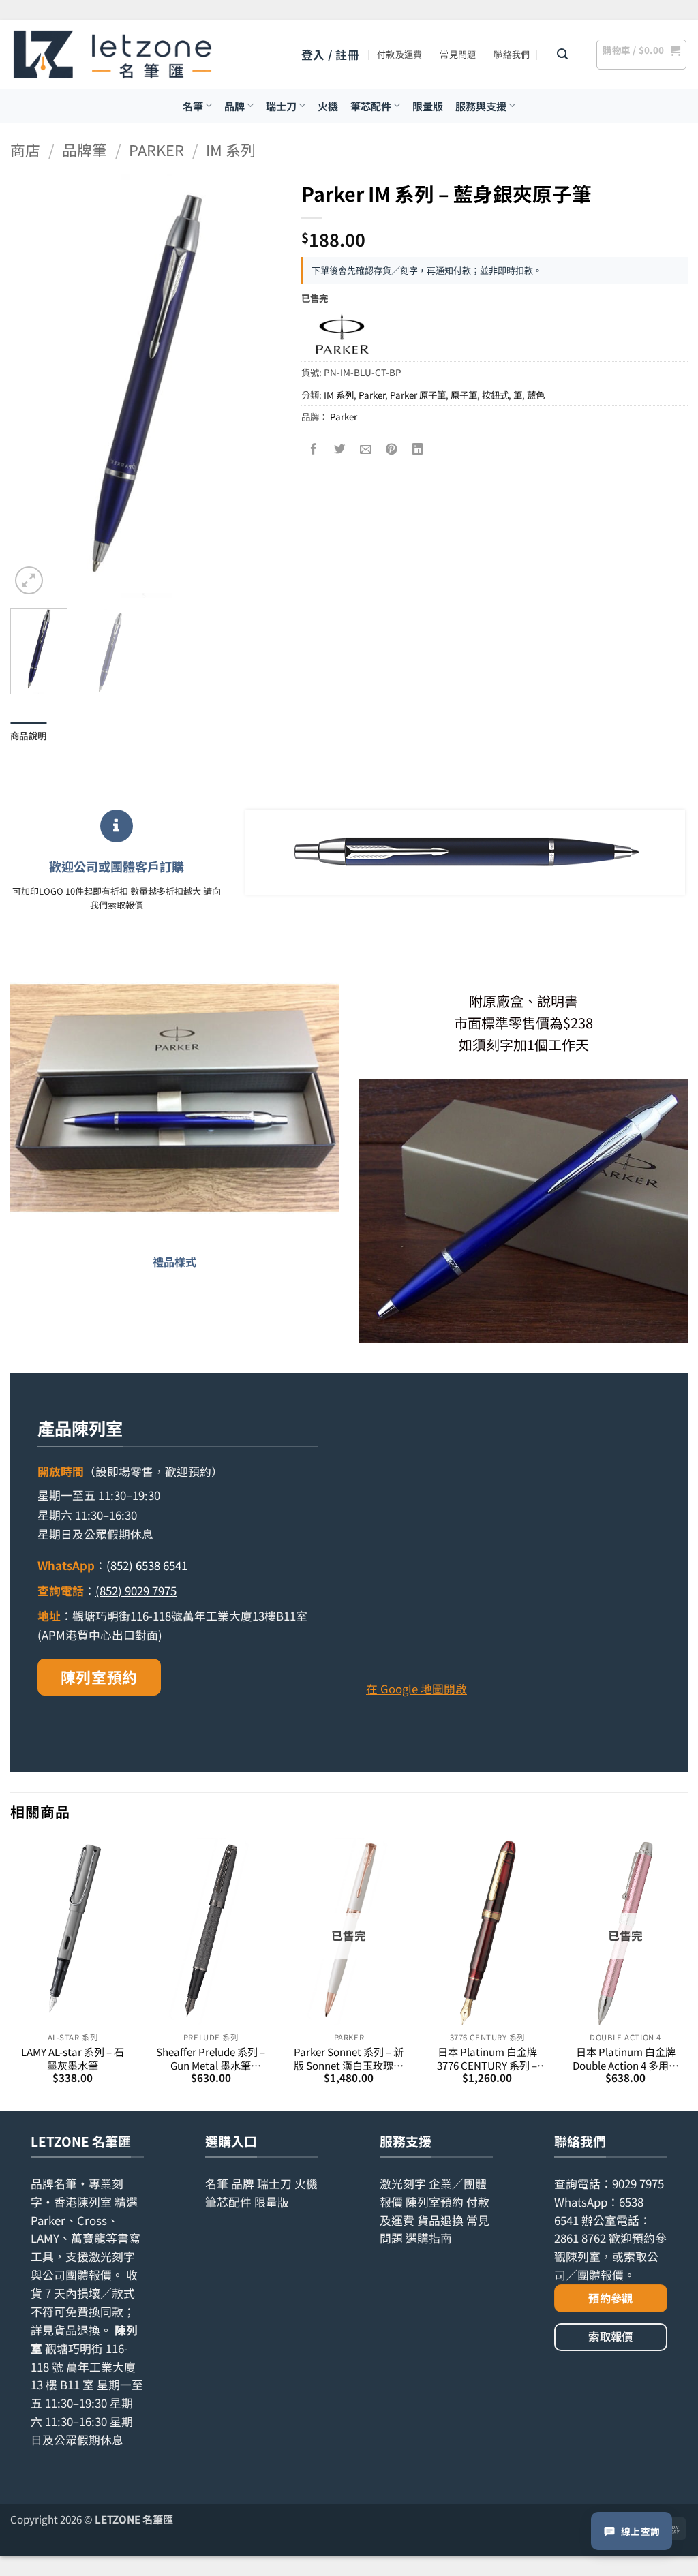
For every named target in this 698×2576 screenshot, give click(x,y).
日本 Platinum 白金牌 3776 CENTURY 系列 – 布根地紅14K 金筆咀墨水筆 (487, 2058)
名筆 (193, 106)
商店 (25, 150)
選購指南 (429, 2238)
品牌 (234, 106)
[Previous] (33, 386)
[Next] (258, 386)
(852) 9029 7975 (136, 1591)
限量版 (428, 106)
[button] (330, 55)
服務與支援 (481, 106)
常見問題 (458, 54)
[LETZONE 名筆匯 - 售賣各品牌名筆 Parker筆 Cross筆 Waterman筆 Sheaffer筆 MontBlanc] (112, 55)
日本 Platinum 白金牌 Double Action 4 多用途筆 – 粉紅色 (626, 2058)
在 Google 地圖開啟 (416, 1689)
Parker (156, 150)
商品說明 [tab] (28, 735)
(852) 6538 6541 (147, 1565)
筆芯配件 (371, 106)
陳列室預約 (99, 1677)
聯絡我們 (512, 54)
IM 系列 (231, 150)
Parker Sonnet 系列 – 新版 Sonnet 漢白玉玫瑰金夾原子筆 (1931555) (349, 2058)
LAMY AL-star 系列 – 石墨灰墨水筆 (73, 2058)
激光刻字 (403, 2183)
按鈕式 (495, 395)
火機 (328, 106)
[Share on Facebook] (314, 449)
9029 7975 (638, 2183)
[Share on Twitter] (340, 449)
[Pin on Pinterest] (392, 449)
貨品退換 (77, 2330)
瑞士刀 (281, 106)
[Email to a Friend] (366, 449)
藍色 (536, 395)
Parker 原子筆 (418, 395)
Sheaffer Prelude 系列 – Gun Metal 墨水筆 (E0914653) (211, 2058)
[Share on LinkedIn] (418, 449)
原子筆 (464, 395)
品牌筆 (85, 150)
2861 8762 (580, 2238)
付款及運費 (399, 54)
